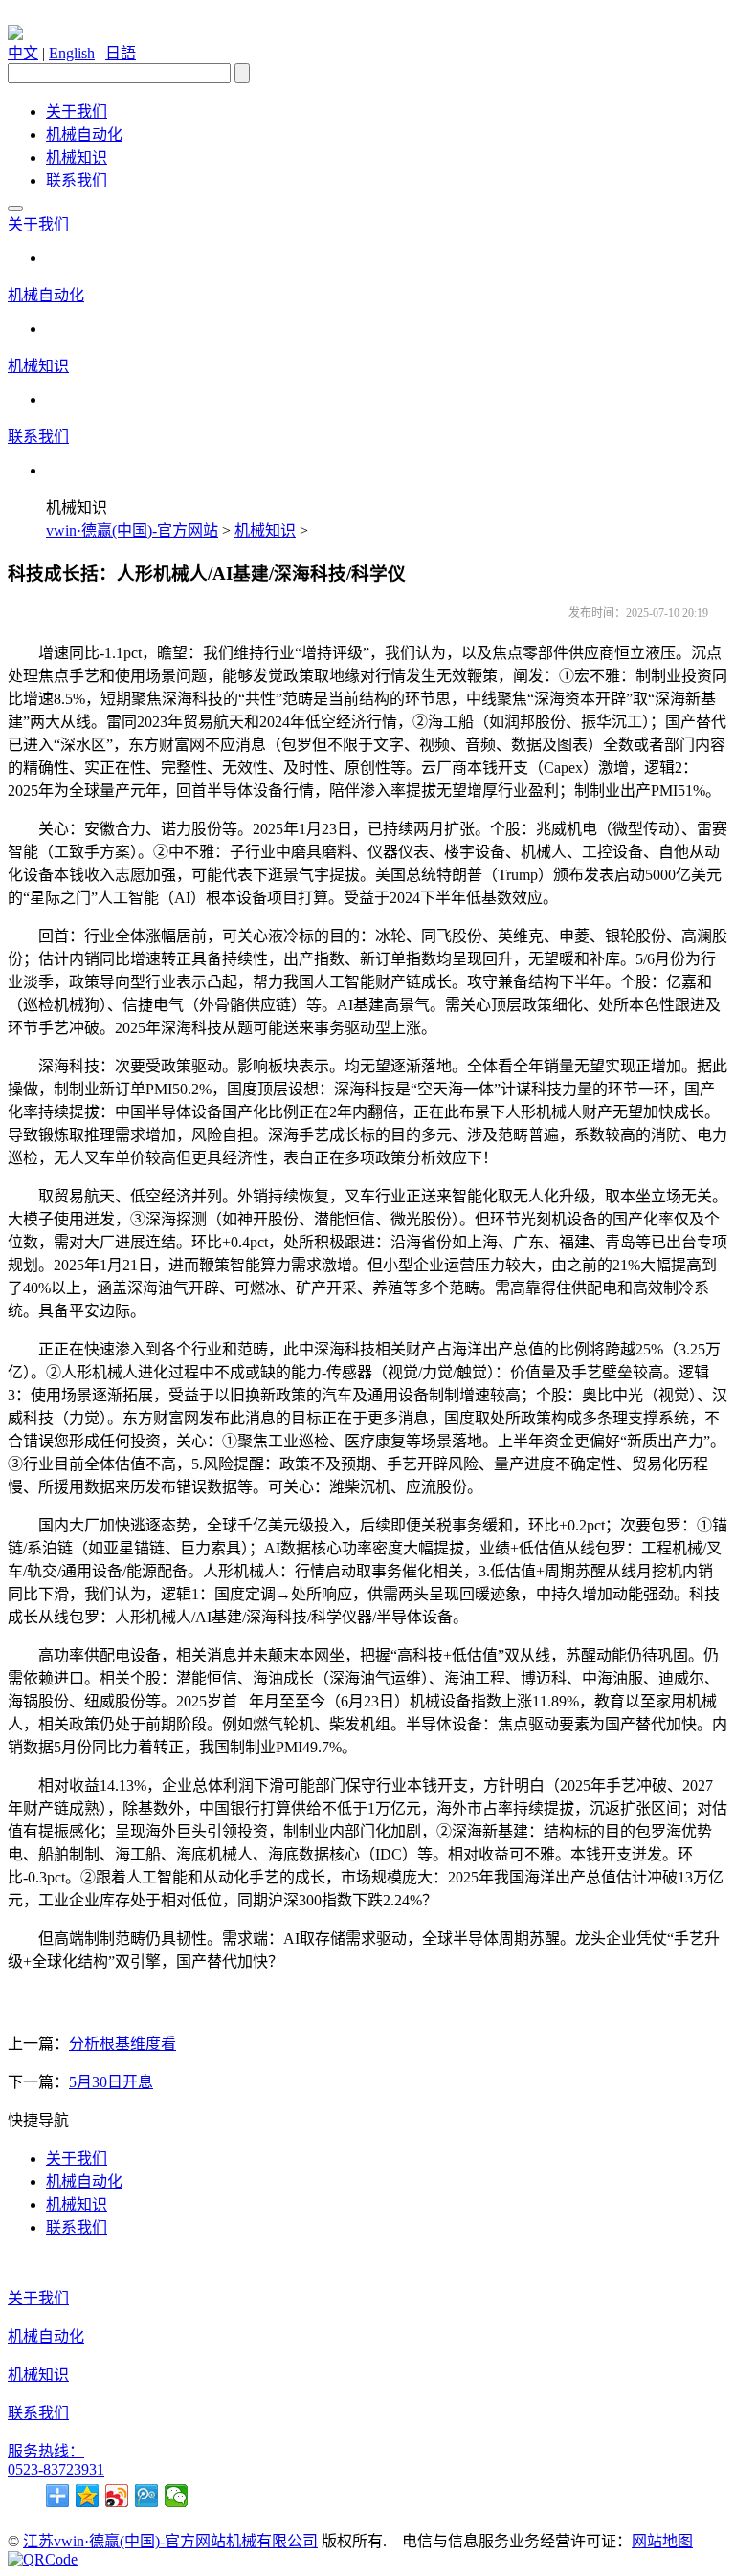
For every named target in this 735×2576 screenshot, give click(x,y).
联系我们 (77, 180)
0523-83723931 (56, 2469)
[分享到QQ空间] (88, 2496)
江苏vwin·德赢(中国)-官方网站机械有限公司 (170, 2541)
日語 (121, 53)
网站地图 (662, 2541)
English (72, 53)
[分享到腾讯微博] (147, 2496)
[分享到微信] (177, 2496)
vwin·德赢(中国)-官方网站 (132, 530)
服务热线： (46, 2451)
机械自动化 (84, 134)
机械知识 (77, 157)
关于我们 (77, 111)
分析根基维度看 (122, 2044)
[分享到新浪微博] (117, 2496)
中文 (23, 53)
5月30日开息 (111, 2082)
